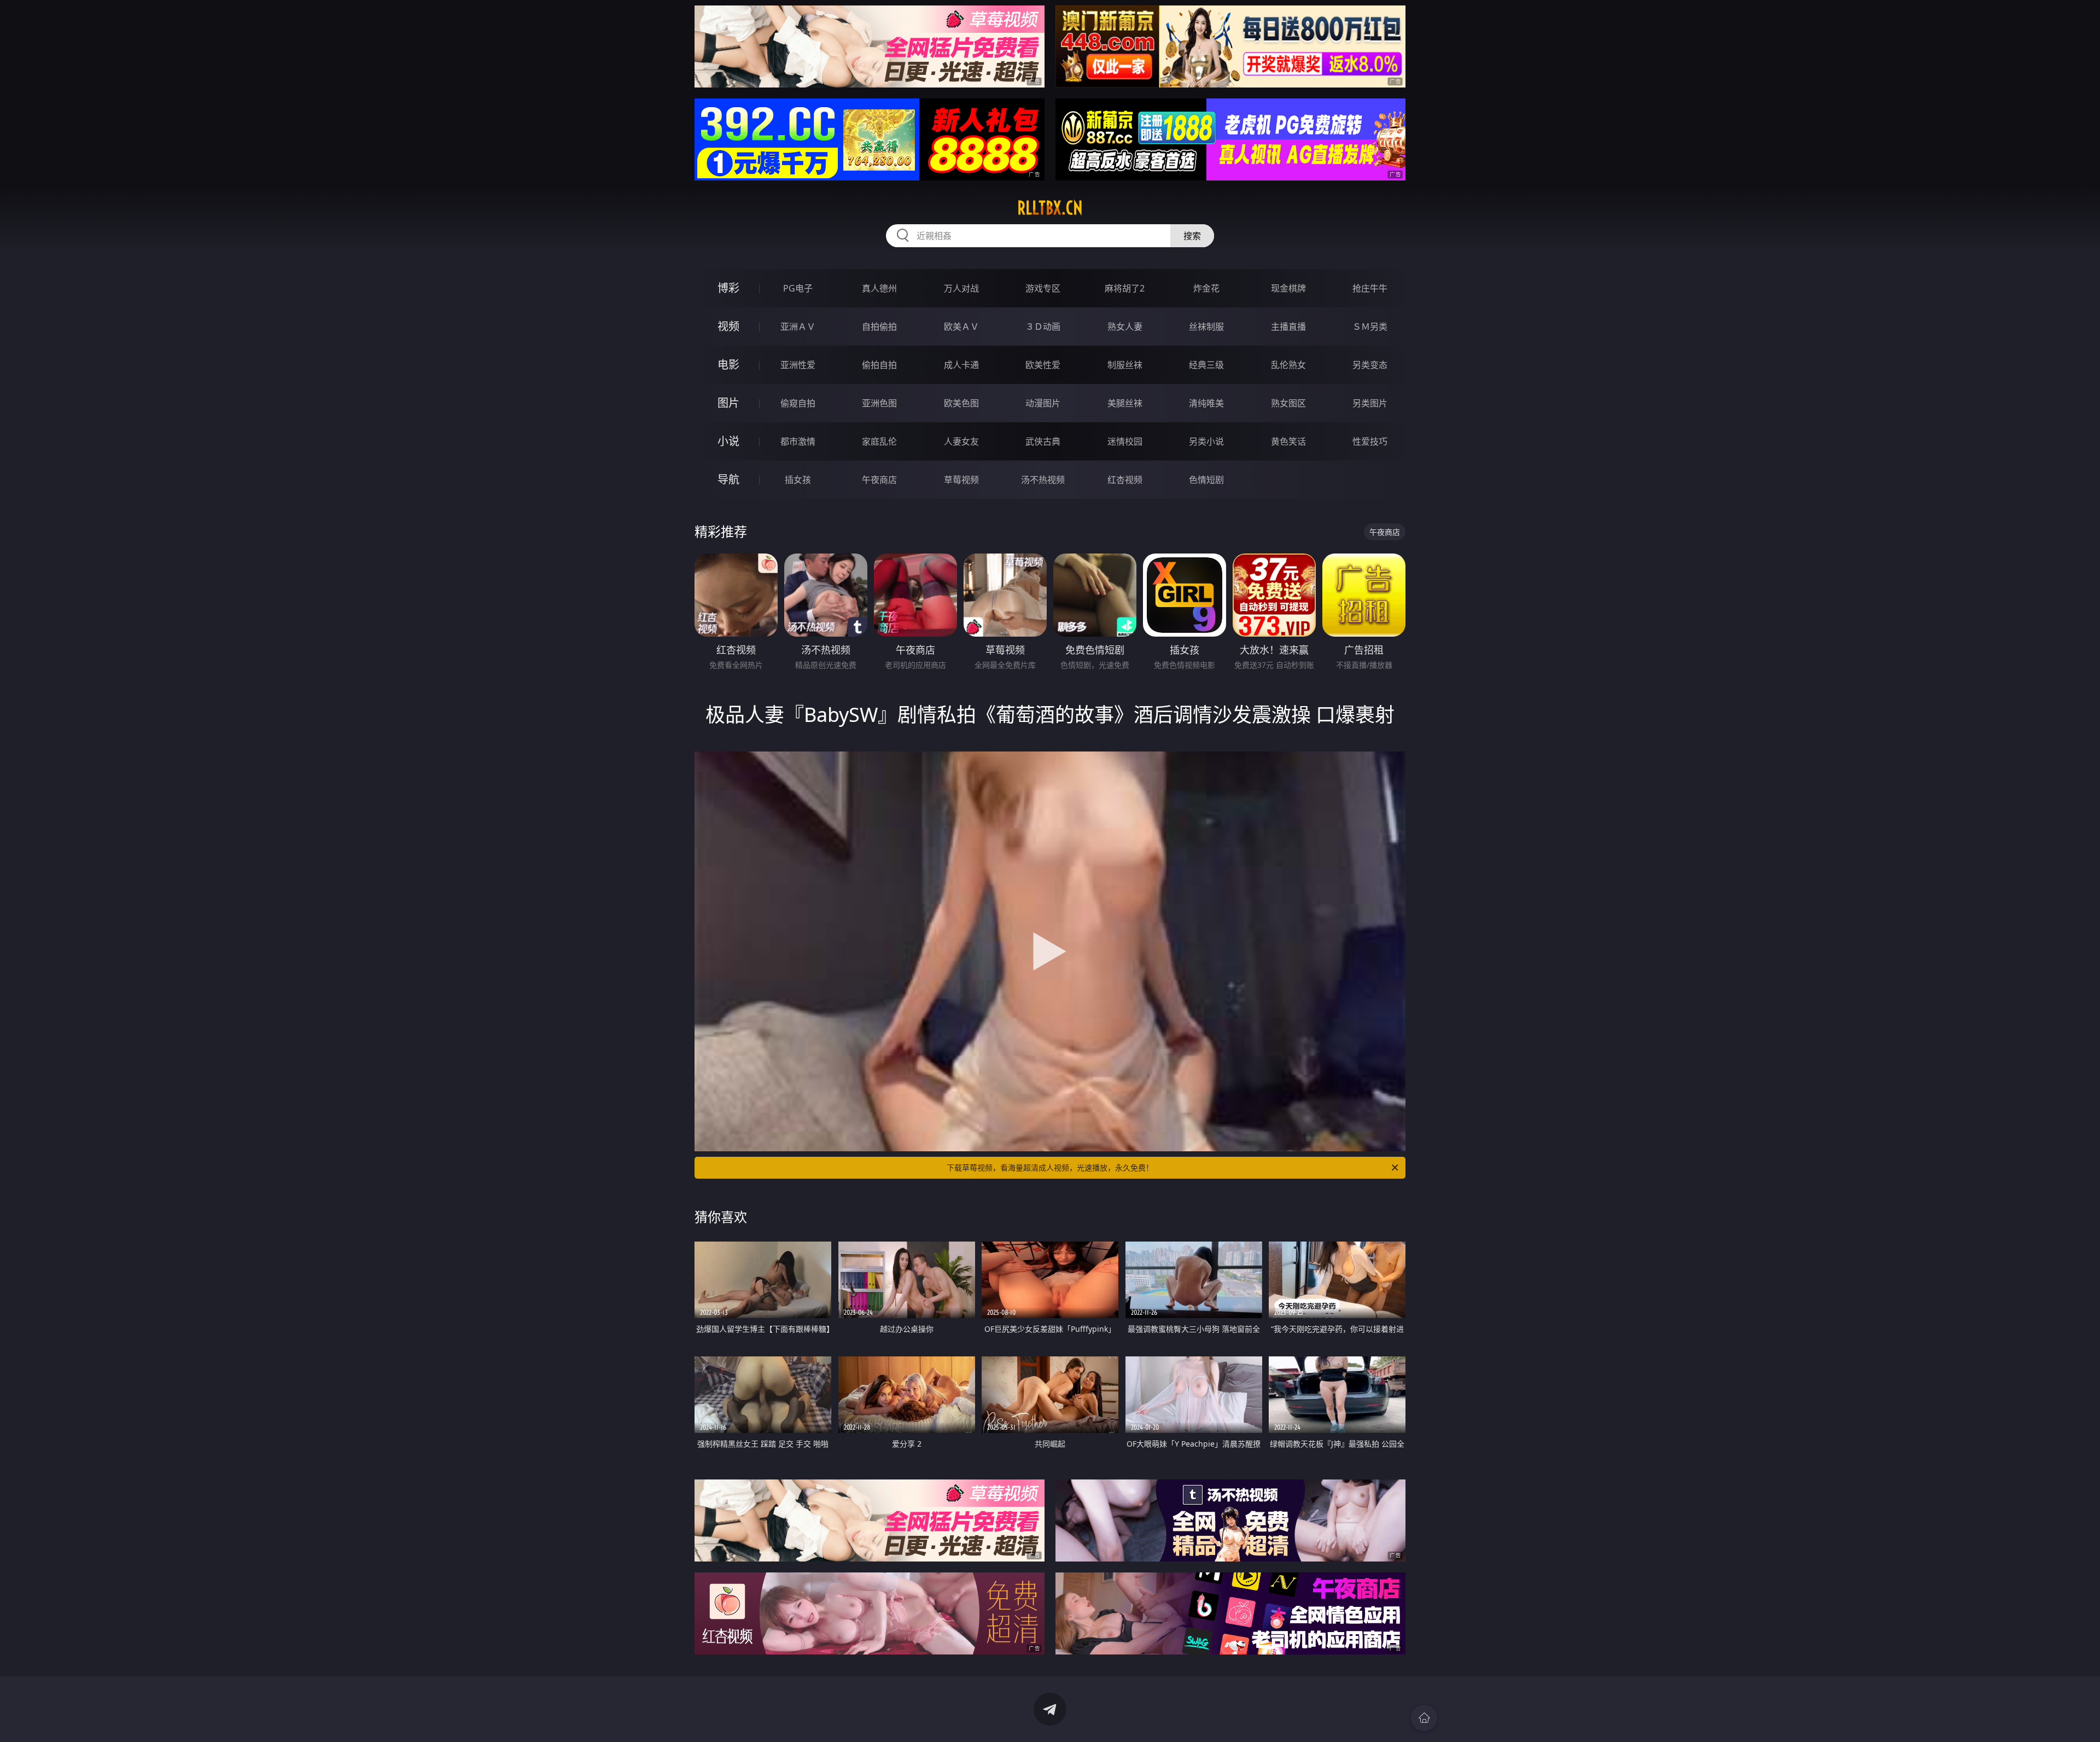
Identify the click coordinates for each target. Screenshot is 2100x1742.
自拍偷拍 (879, 327)
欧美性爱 (1043, 365)
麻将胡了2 (1125, 288)
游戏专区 (1043, 288)
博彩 (728, 288)
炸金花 (1206, 288)
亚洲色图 (879, 403)
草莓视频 (961, 480)
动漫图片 (1043, 403)
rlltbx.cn (1050, 208)
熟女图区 (1288, 403)
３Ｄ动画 (1043, 327)
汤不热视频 (1043, 480)
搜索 (1192, 236)
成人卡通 (961, 365)
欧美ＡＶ (961, 327)
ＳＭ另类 (1370, 327)
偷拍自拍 (879, 365)
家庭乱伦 (879, 441)
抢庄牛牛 (1370, 288)
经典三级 (1206, 365)
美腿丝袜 (1125, 403)
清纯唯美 (1206, 403)
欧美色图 (961, 403)
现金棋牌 (1288, 288)
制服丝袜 (1125, 365)
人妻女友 (961, 441)
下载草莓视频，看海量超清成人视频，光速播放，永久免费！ (1050, 1167)
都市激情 (798, 441)
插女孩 (798, 480)
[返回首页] (1424, 1718)
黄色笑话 (1288, 441)
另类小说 (1206, 441)
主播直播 (1288, 327)
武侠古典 (1043, 441)
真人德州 (879, 288)
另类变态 (1370, 365)
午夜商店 (879, 480)
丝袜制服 (1206, 327)
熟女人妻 (1125, 327)
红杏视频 (1125, 480)
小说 (728, 441)
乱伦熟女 (1288, 365)
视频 (728, 326)
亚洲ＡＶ (798, 327)
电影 (728, 365)
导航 (728, 479)
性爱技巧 (1370, 441)
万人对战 (961, 288)
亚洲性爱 (798, 365)
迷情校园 (1125, 441)
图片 (728, 403)
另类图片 (1370, 403)
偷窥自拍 (798, 403)
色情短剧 (1206, 480)
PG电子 (798, 288)
